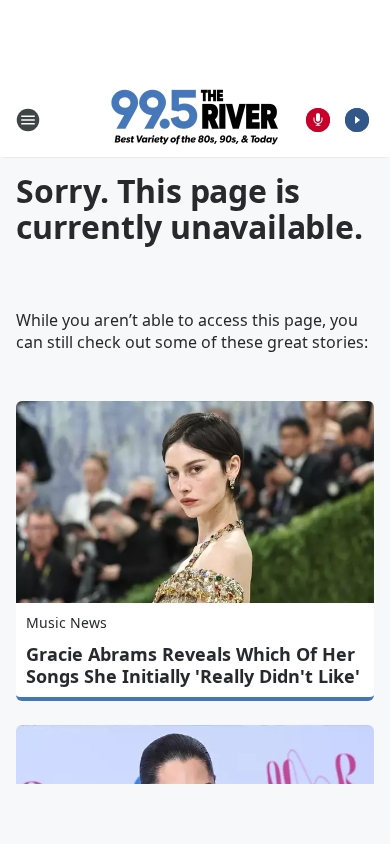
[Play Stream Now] (357, 120)
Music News (66, 622)
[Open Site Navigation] (28, 120)
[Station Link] (195, 119)
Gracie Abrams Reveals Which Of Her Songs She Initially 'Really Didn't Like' (193, 665)
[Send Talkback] (318, 120)
